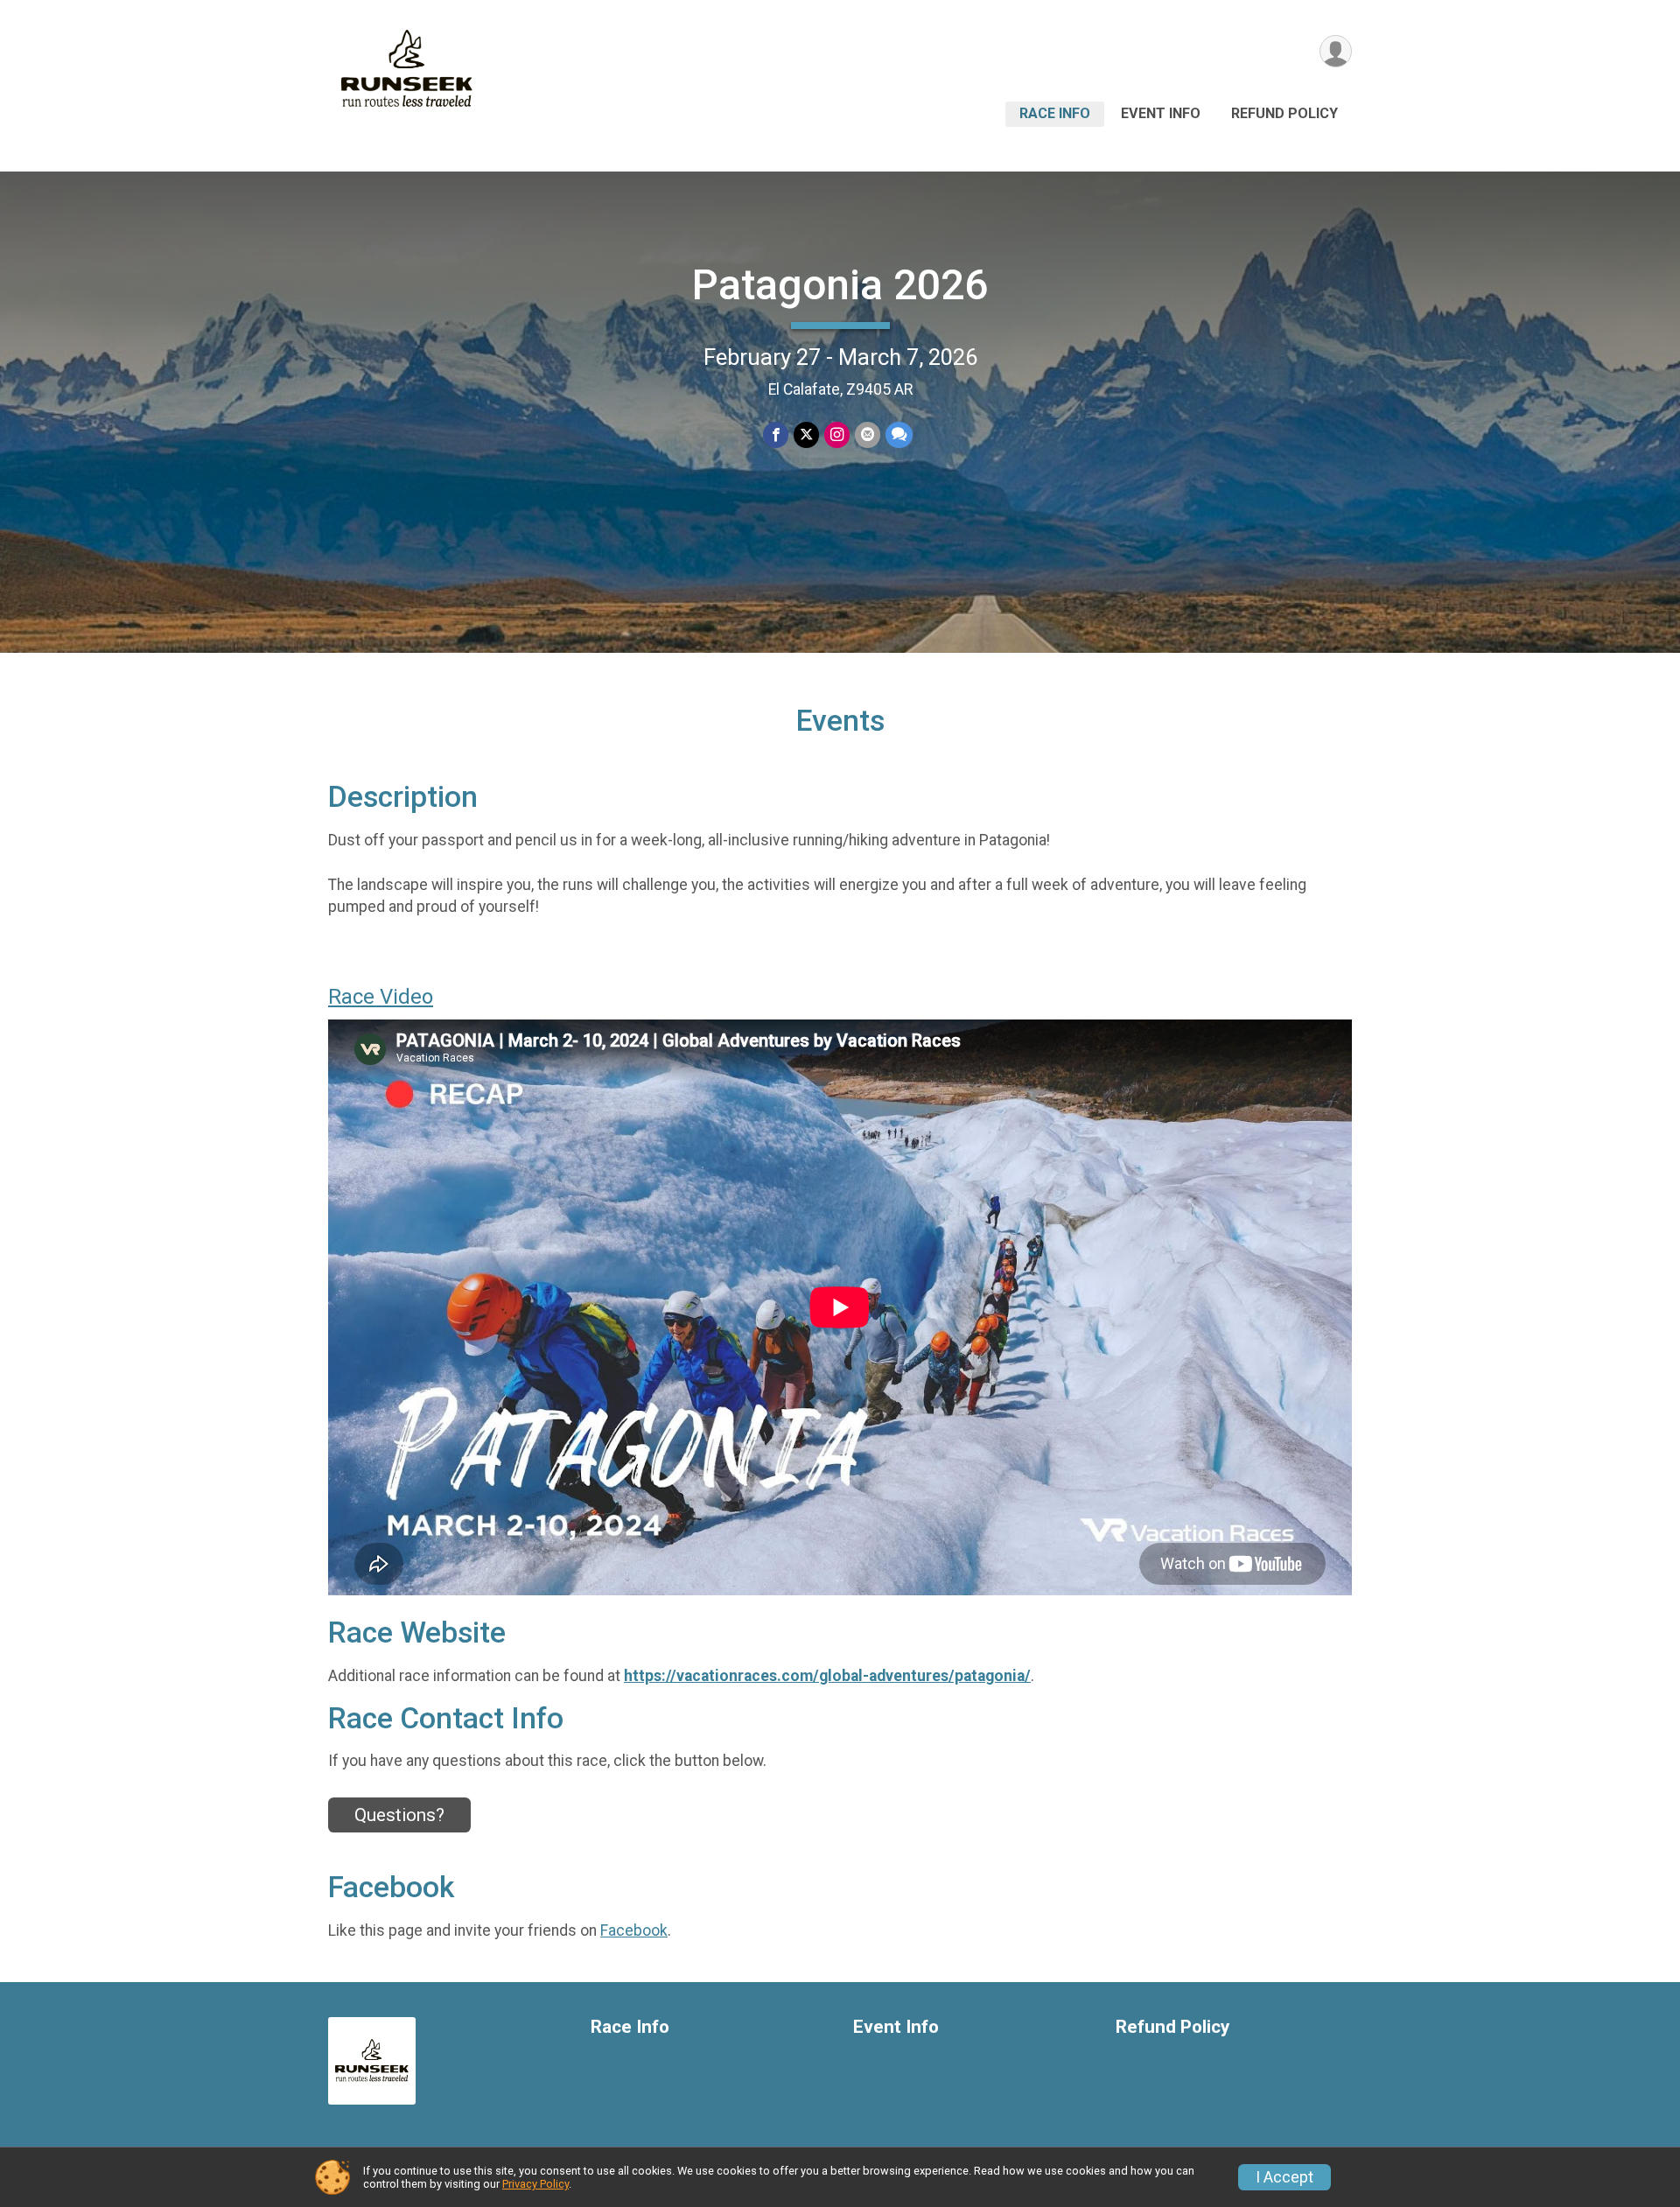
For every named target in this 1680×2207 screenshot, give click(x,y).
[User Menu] (1336, 51)
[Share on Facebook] (776, 434)
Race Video (381, 997)
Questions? (399, 1815)
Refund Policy (1284, 113)
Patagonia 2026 (840, 285)
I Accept (1284, 2177)
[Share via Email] (868, 434)
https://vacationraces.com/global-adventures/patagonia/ (827, 1676)
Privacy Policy (535, 2184)
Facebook (634, 1930)
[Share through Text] (899, 434)
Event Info (1161, 113)
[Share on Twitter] (806, 434)
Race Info (1055, 113)
